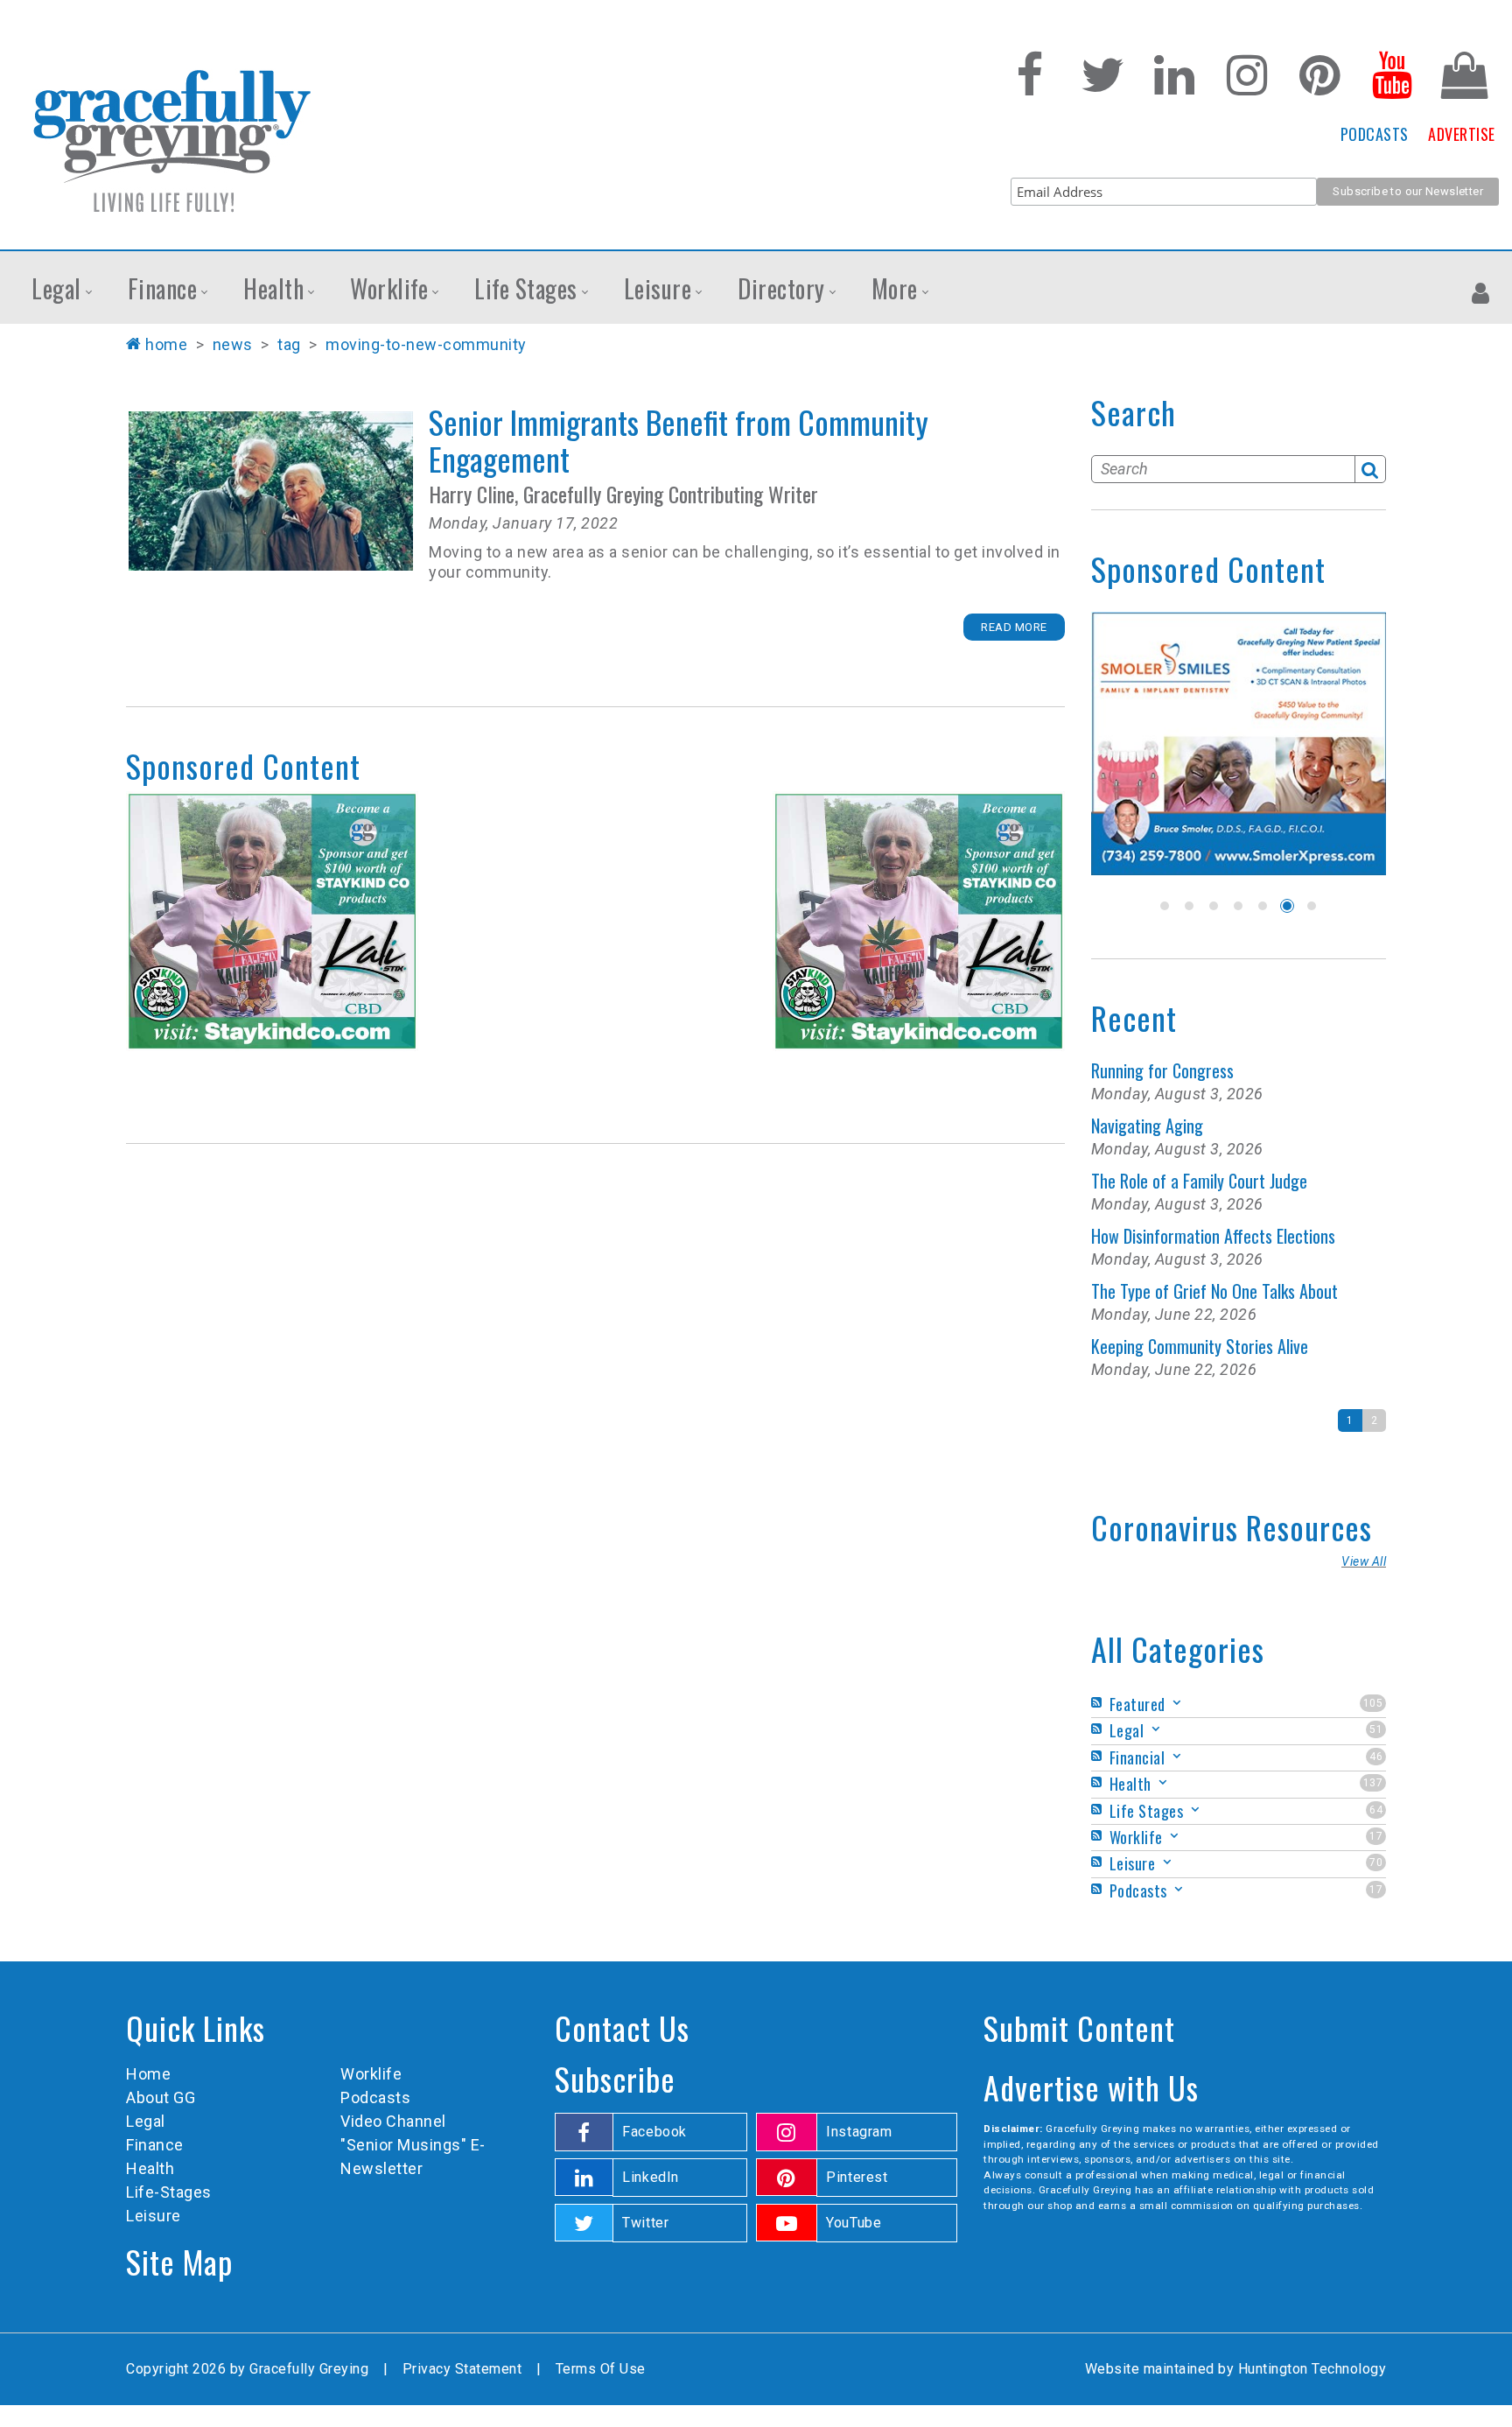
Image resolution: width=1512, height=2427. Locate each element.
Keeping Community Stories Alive (1200, 1346)
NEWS (233, 344)
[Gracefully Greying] (171, 140)
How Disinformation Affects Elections (1213, 1236)
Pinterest (857, 2177)
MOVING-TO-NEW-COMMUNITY (426, 344)
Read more (1014, 627)
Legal (146, 2121)
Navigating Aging (1147, 1126)
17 (1376, 1836)
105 (1373, 1703)
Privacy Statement (462, 2369)
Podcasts (375, 2097)
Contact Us (622, 2027)
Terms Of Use (601, 2369)
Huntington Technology (1312, 2369)
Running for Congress (1162, 1070)
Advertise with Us (1091, 2087)
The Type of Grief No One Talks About (1214, 1291)
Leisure (154, 2216)
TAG (289, 344)
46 (1376, 1757)
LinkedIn (651, 2177)
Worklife (371, 2074)
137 (1373, 1783)
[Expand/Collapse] (1177, 1703)
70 (1376, 1862)
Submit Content (1079, 2027)
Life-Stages (169, 2192)
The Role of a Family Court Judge (1199, 1181)
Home (166, 344)
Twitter (645, 2223)
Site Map (179, 2261)
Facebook (654, 2132)
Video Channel (393, 2121)
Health (150, 2168)
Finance (155, 2145)
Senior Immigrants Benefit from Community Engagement (271, 491)
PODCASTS (1375, 134)
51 (1376, 1729)
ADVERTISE (1462, 134)
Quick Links (196, 2027)
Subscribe (615, 2078)
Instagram (859, 2132)
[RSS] (1099, 1703)
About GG (161, 2097)
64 (1376, 1810)
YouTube (854, 2223)
